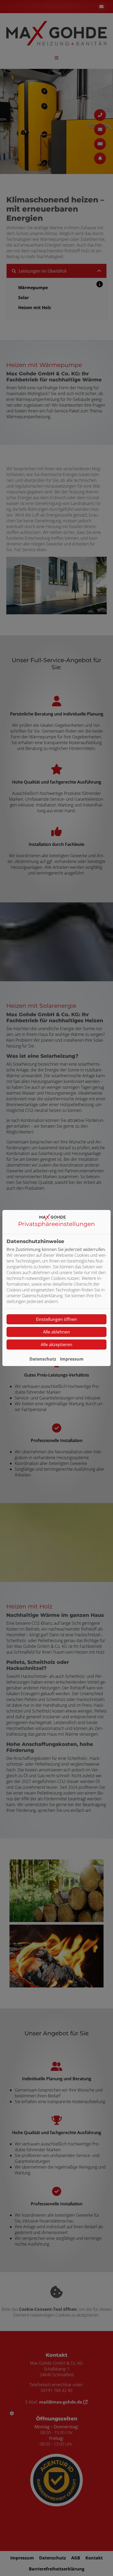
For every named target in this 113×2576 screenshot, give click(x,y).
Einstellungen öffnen (56, 1319)
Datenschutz (43, 1359)
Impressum (72, 1359)
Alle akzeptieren (56, 1345)
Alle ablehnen (56, 1332)
